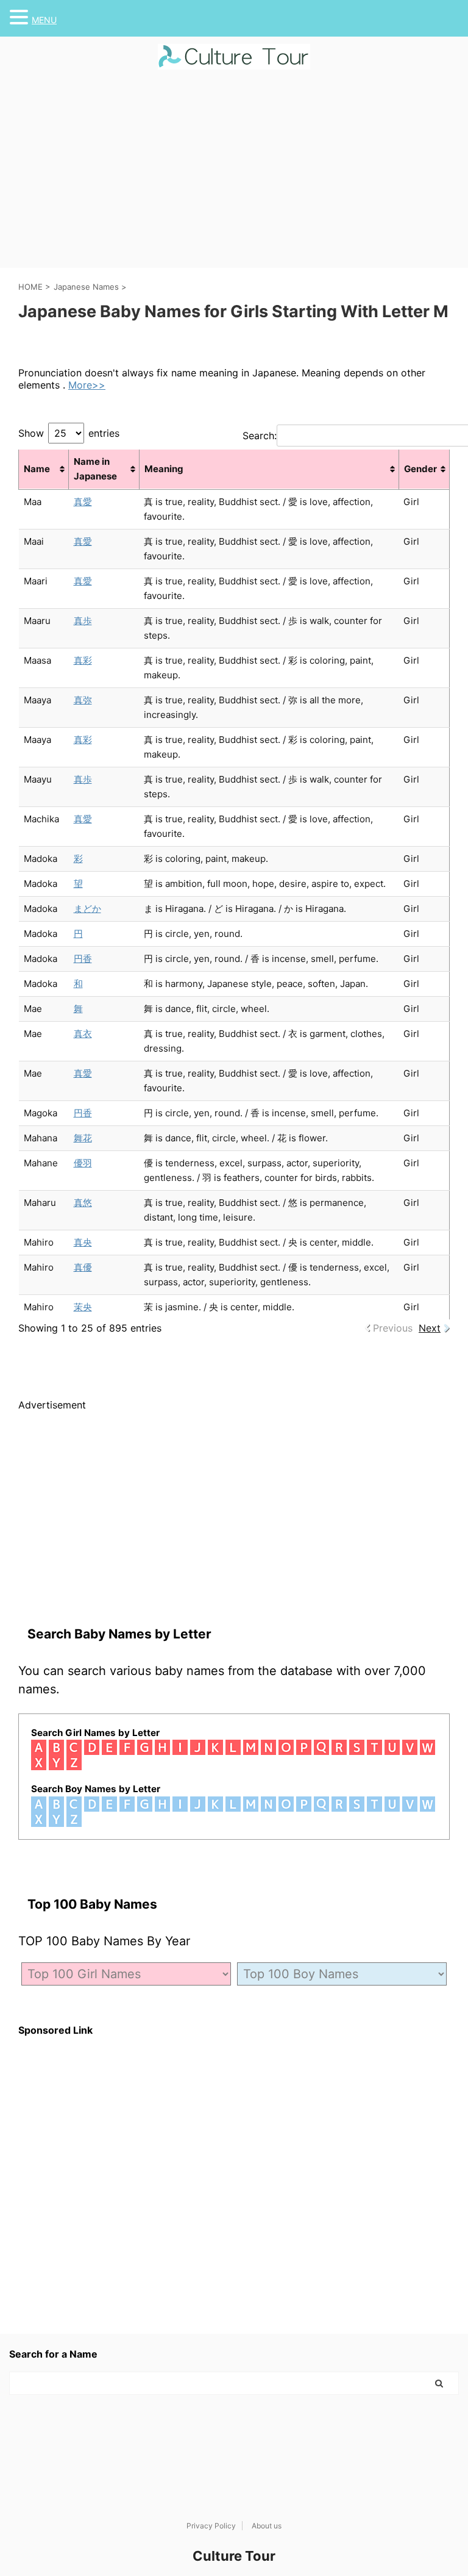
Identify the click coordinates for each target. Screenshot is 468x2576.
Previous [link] (393, 1328)
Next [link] (430, 1328)
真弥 (83, 700)
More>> (87, 385)
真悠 (83, 1203)
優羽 (83, 1163)
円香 (83, 959)
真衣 (83, 1034)
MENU (44, 20)
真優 (83, 1267)
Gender (420, 469)
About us (267, 2526)
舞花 (83, 1138)
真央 (83, 1242)
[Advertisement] (234, 176)
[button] (21, 17)
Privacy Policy (211, 2526)
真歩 (83, 621)
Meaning (164, 469)
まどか (87, 909)
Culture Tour (234, 2556)
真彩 (83, 660)
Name (37, 469)
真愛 (83, 502)
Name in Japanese (95, 469)
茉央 (83, 1307)
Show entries (69, 433)
